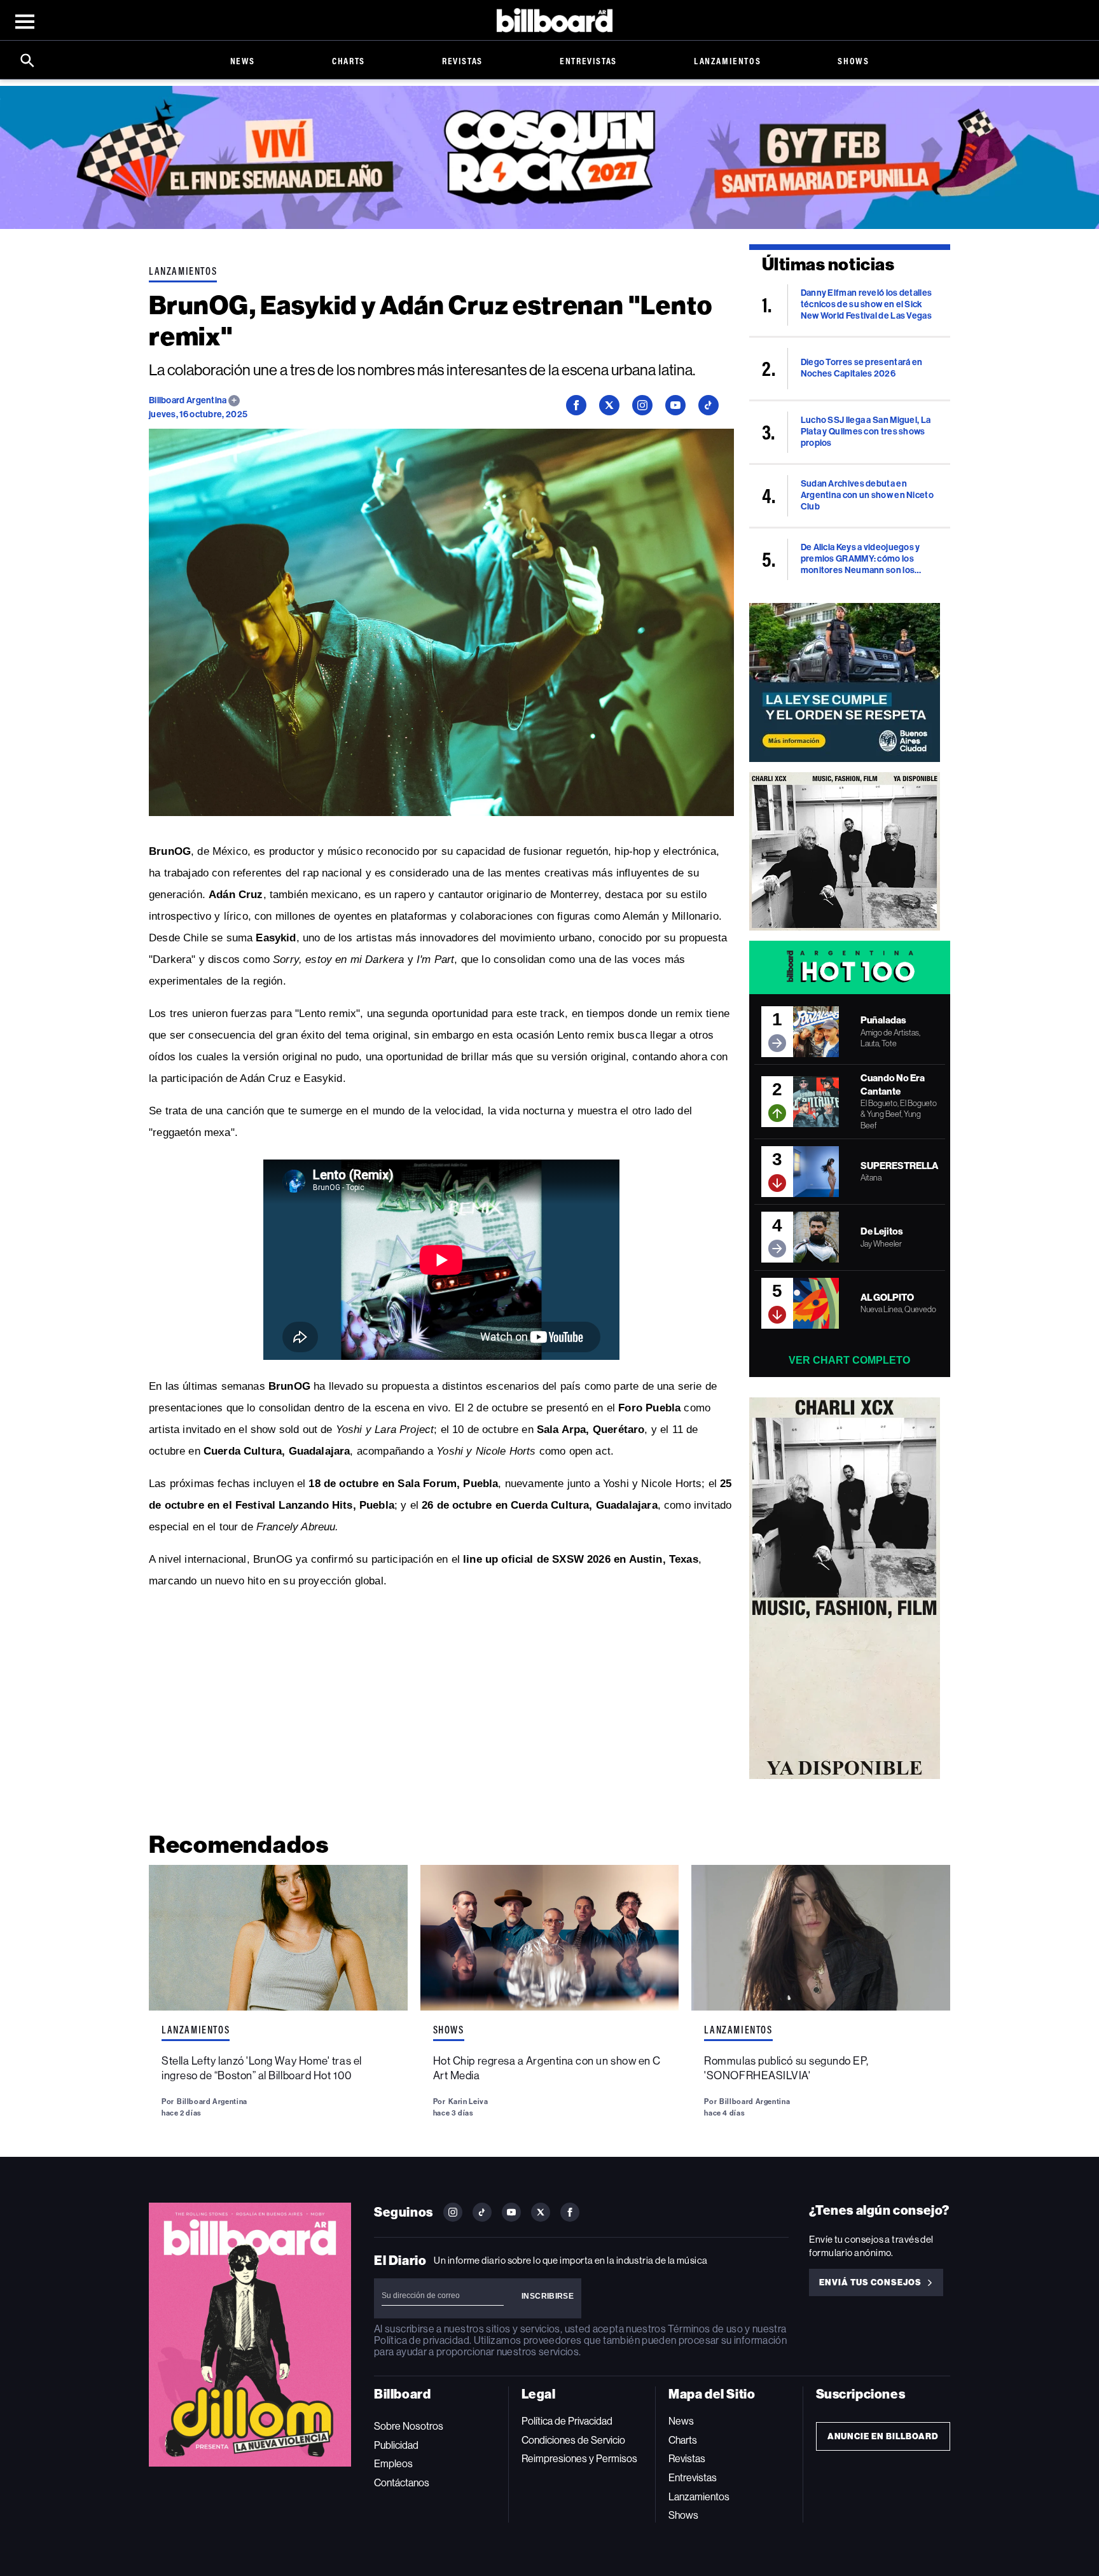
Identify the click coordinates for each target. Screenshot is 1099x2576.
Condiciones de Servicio (573, 2440)
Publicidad (396, 2445)
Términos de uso (705, 2329)
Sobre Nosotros (409, 2426)
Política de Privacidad (567, 2421)
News (243, 61)
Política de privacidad (422, 2340)
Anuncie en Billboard (883, 2436)
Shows (853, 61)
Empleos (393, 2464)
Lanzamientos (727, 61)
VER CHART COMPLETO (849, 1360)
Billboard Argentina (189, 400)
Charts (349, 61)
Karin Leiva (468, 2102)
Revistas (462, 61)
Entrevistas (588, 61)
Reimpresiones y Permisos (579, 2459)
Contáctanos (402, 2483)
